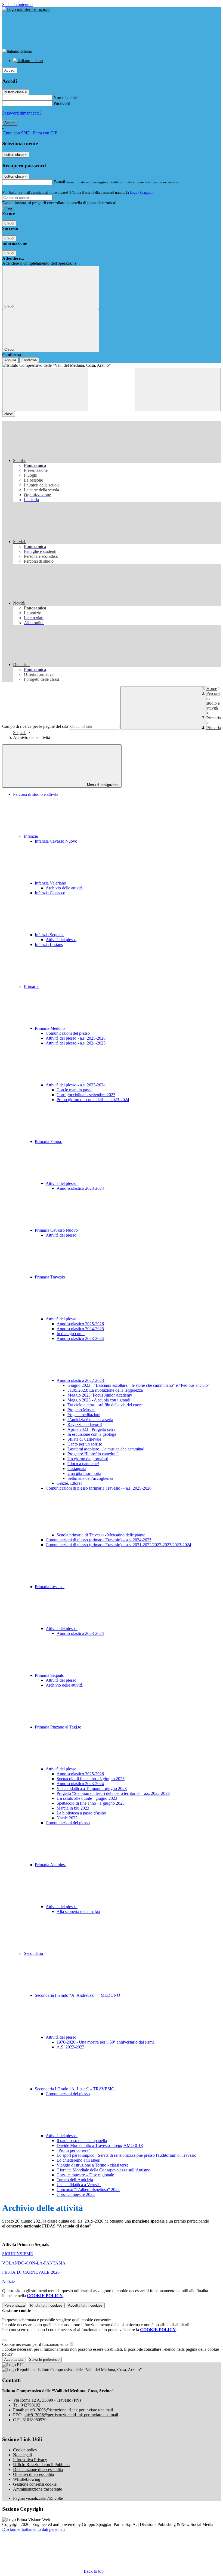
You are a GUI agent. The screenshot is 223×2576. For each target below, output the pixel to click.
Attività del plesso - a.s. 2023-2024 (76, 1085)
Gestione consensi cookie (35, 2484)
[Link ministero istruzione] (26, 9)
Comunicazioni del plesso (68, 1033)
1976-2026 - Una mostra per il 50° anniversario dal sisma (106, 2042)
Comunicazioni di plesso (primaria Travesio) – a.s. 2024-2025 (99, 1540)
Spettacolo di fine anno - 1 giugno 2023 (91, 1803)
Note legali (22, 2455)
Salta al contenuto (17, 4)
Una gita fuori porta (84, 1473)
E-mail (59, 182)
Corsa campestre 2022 (76, 2194)
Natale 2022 (67, 1818)
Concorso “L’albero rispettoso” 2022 (88, 2190)
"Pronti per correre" (73, 2150)
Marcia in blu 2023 (73, 1808)
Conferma (29, 360)
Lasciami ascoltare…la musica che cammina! (106, 1449)
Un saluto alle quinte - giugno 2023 (87, 1798)
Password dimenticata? (22, 113)
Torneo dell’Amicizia (75, 2180)
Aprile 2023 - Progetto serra (91, 1429)
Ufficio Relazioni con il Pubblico (41, 2465)
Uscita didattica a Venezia (79, 2185)
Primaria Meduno (50, 1028)
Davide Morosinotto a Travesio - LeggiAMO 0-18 (100, 2145)
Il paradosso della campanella (82, 2141)
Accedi (10, 70)
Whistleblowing (27, 2479)
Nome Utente (65, 98)
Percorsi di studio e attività (213, 701)
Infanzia (31, 836)
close (9, 414)
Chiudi (9, 223)
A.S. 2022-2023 (70, 2047)
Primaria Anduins (50, 1865)
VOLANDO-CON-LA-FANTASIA (34, 2263)
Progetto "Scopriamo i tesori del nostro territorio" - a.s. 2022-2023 (113, 1793)
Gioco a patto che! (83, 1464)
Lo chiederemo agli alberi (78, 2160)
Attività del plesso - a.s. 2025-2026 (76, 1038)
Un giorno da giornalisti (88, 1459)
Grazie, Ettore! (69, 1483)
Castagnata (77, 1469)
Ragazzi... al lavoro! (85, 1424)
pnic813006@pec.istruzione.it (71, 2415)
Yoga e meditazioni (84, 1415)
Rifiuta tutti (46, 2305)
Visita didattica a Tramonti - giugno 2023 (92, 1788)
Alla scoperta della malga (78, 1911)
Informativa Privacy (30, 2460)
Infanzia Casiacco (50, 893)
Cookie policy (25, 2450)
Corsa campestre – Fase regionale (85, 2175)
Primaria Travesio (50, 1277)
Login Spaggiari (142, 192)
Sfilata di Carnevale (84, 1439)
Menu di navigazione (103, 785)
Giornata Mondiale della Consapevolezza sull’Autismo (103, 2170)
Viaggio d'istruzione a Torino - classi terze (92, 2165)
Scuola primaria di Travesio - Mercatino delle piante (101, 1535)
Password (62, 103)
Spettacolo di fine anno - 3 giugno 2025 (91, 1779)
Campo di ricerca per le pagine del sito (35, 726)
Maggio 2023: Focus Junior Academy (100, 1395)
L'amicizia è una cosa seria (90, 1420)
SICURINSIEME (18, 2254)
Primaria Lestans (50, 1587)
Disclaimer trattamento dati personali (33, 2529)
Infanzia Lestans (49, 945)
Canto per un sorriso (85, 1444)
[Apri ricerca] (178, 389)
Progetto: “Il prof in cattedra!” (93, 1454)
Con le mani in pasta (74, 1090)
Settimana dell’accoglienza (90, 1478)
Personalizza (15, 2305)
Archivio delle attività (64, 888)
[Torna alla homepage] (112, 365)
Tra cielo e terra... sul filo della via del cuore (105, 1405)
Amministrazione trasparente (38, 2489)
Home (212, 688)
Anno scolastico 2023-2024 (80, 1188)
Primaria (214, 718)
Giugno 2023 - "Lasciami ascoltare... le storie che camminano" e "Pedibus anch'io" (139, 1385)
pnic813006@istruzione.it (69, 2410)
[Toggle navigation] (45, 389)
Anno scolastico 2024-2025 (80, 1329)
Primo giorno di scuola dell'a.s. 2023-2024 (93, 1100)
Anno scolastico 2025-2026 (80, 1324)
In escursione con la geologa (92, 1434)
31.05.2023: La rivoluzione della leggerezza (105, 1390)
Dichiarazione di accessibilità (38, 2469)
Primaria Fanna (48, 1141)
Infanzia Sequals (49, 935)
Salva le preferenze (44, 2360)
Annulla (10, 360)
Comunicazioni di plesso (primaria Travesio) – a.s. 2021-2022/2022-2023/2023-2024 (118, 1545)
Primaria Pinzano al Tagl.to (59, 1727)
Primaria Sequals (50, 1675)
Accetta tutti (85, 2305)
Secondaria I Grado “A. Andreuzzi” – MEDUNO (78, 1995)
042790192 (30, 2405)
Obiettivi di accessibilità (33, 2474)
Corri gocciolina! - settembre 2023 (86, 1095)
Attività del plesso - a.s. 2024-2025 (76, 1043)
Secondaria (34, 1953)
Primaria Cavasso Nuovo (57, 1230)
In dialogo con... (71, 1334)
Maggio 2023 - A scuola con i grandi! (100, 1400)
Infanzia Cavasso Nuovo (56, 841)
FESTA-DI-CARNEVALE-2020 (31, 2272)
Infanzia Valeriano (51, 883)
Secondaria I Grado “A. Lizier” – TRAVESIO (75, 2089)
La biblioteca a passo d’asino (81, 1813)
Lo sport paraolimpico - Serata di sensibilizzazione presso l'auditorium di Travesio (126, 2155)
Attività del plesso (61, 940)
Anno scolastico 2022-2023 (81, 1380)
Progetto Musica (81, 1410)
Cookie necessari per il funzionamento (35, 2344)
